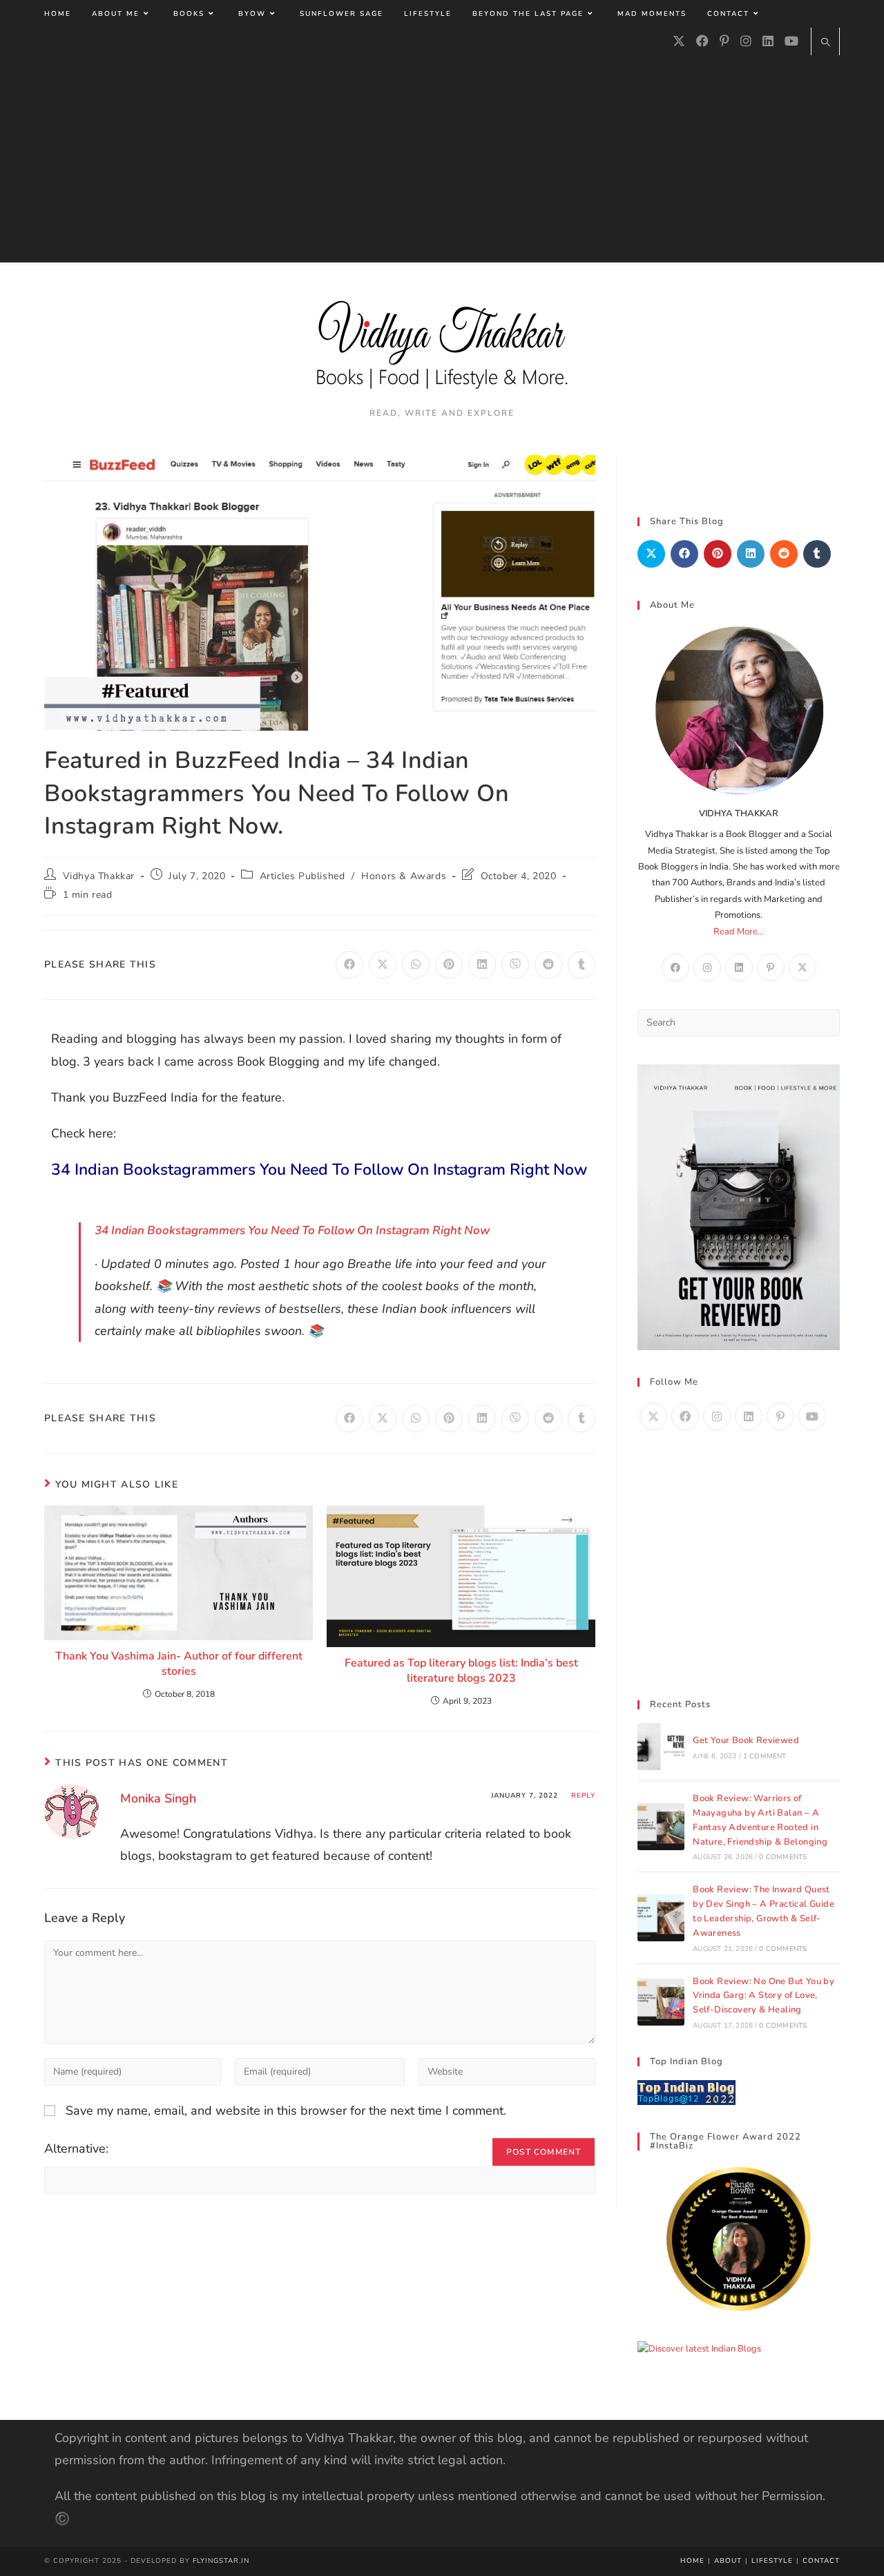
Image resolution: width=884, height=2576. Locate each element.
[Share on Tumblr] (582, 965)
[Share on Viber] (515, 965)
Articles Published (302, 876)
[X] (679, 41)
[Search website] (825, 44)
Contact (821, 2561)
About (728, 2561)
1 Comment (765, 1756)
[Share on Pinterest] (449, 965)
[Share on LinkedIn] (482, 965)
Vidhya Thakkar (99, 876)
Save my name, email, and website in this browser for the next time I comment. (286, 2111)
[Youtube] (791, 41)
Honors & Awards (404, 876)
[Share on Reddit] (548, 965)
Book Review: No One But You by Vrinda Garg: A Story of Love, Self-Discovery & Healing (763, 1996)
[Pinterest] (724, 41)
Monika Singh (158, 1798)
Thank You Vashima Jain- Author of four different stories (179, 1664)
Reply (583, 1796)
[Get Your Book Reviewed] (661, 1747)
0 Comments (783, 1857)
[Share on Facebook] (349, 965)
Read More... (739, 932)
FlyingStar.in (221, 2561)
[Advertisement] (442, 159)
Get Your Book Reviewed (746, 1740)
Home (692, 2561)
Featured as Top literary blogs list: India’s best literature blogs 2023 (461, 1671)
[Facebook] (702, 41)
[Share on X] (383, 965)
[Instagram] (746, 41)
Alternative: (76, 2149)
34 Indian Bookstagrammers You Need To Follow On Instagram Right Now (319, 1170)
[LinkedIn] (768, 41)
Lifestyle (772, 2561)
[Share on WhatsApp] (416, 965)
